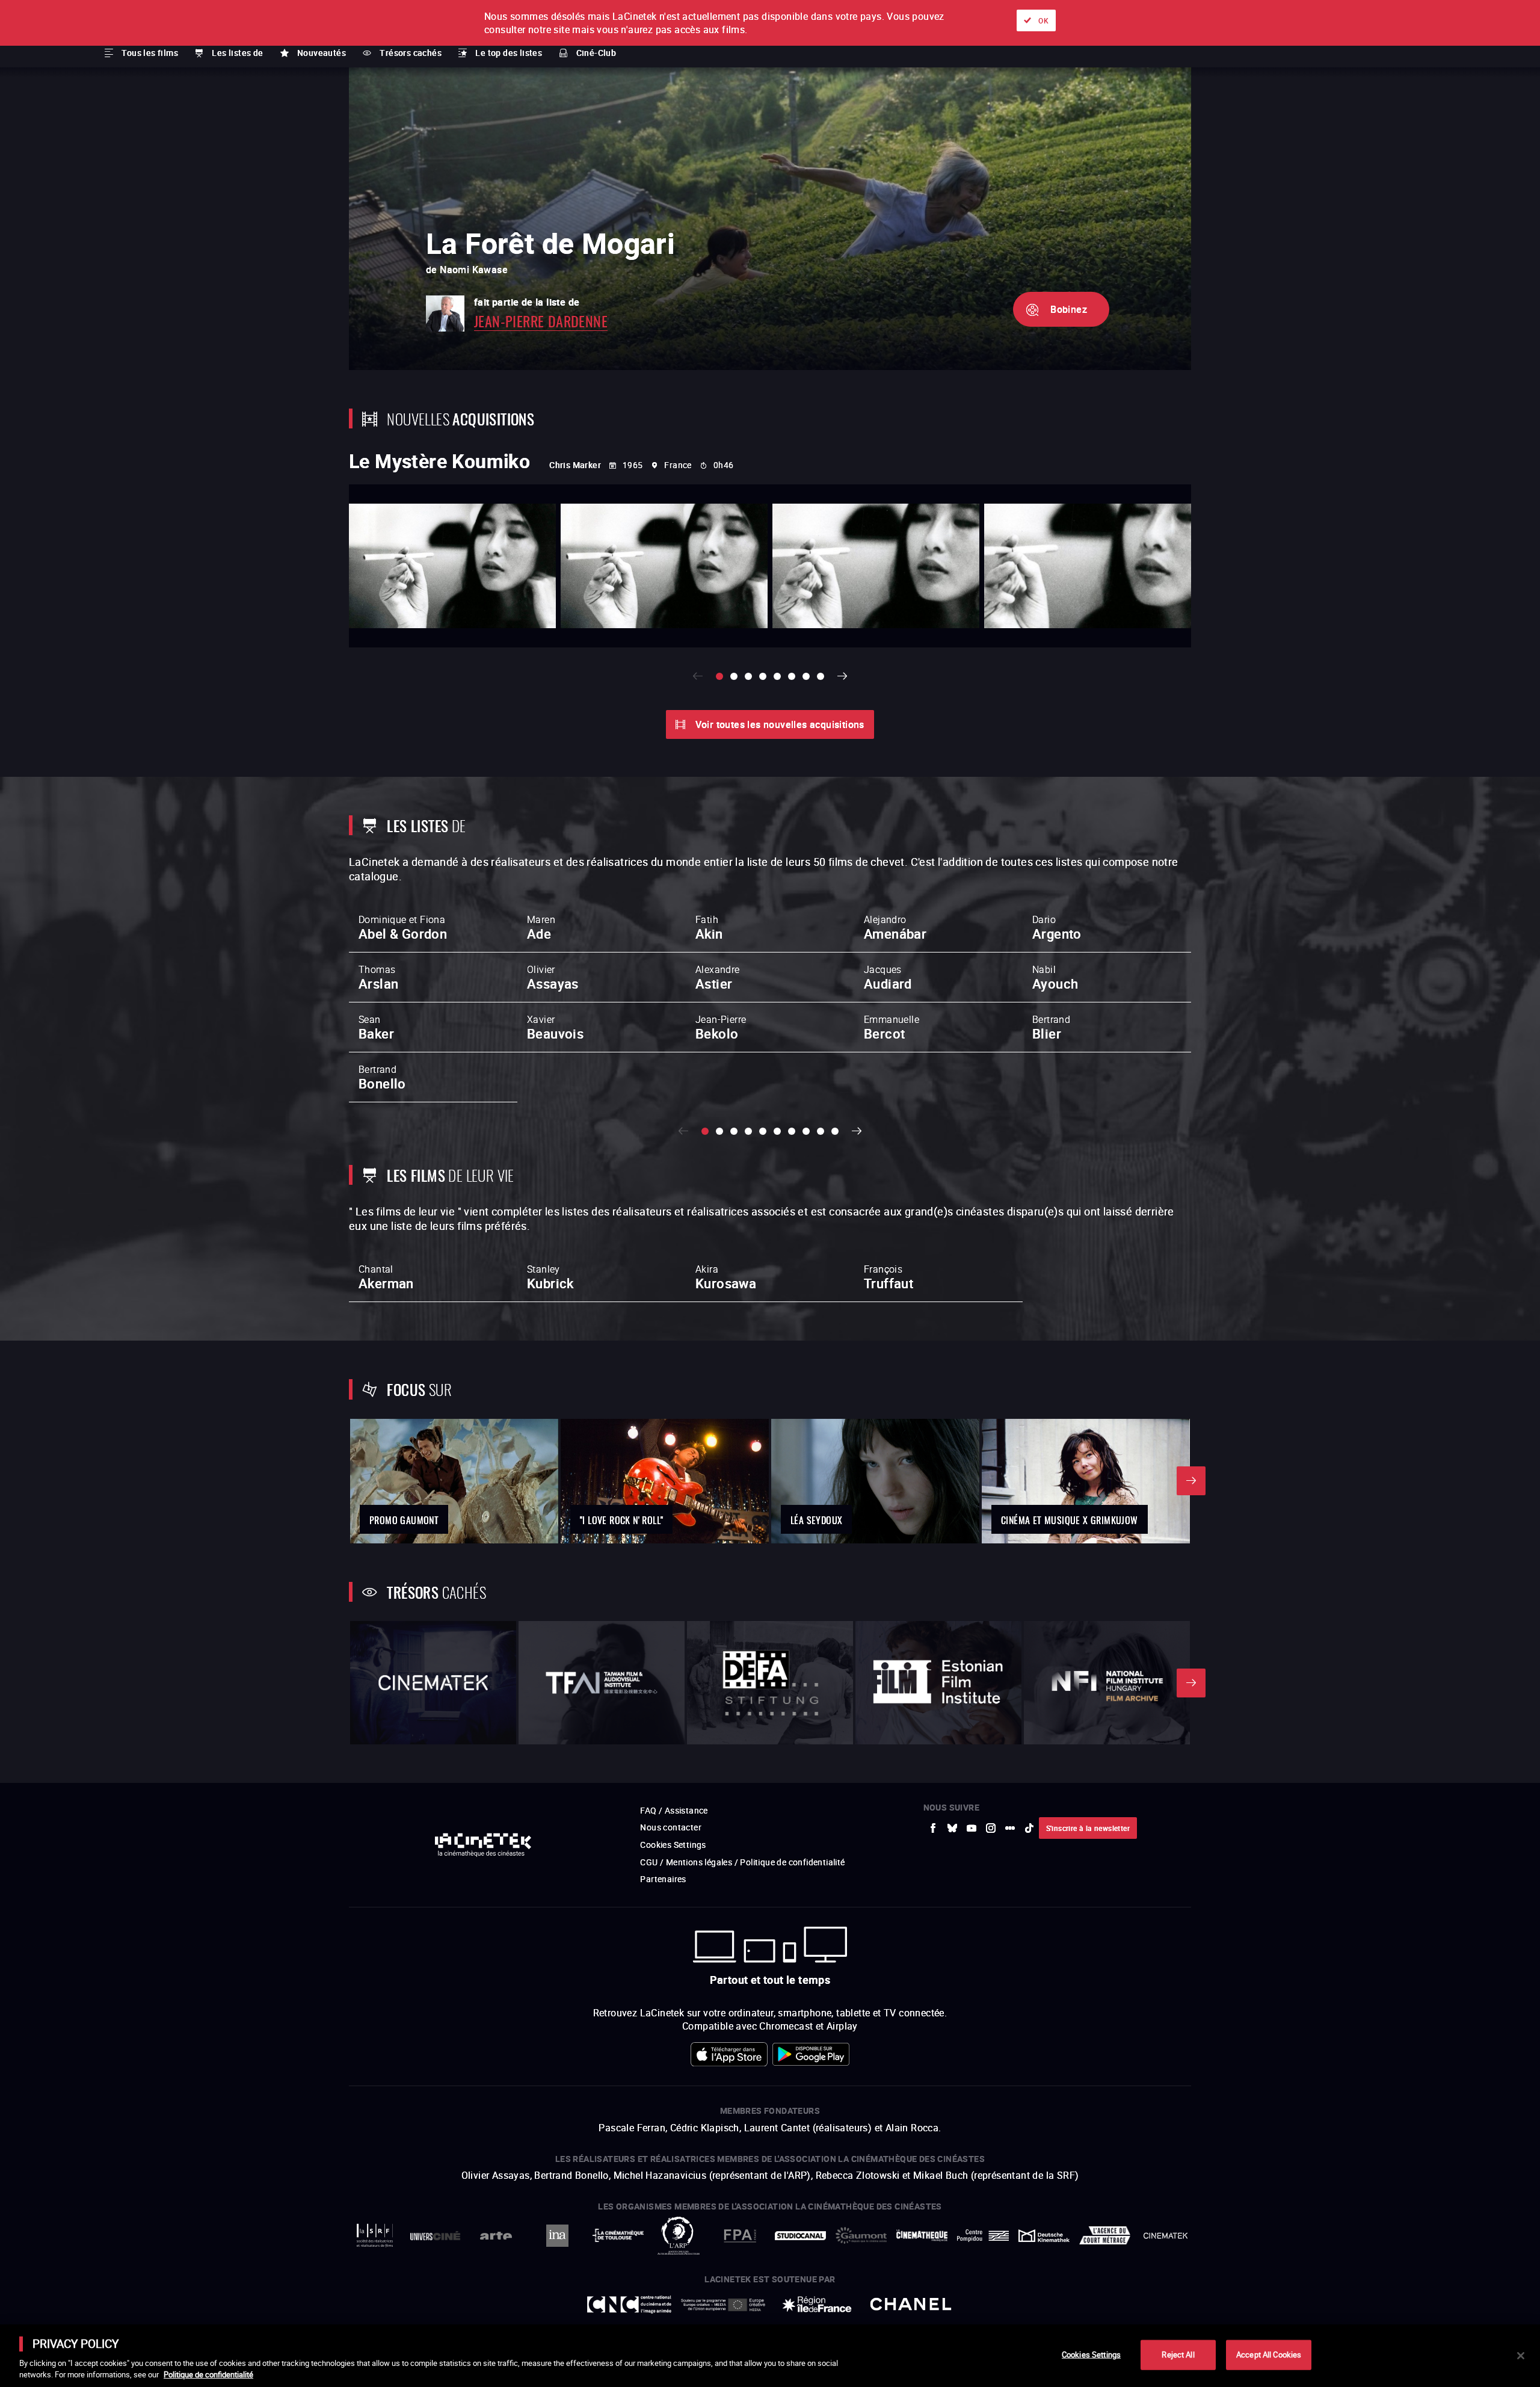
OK (1043, 20)
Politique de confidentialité (208, 2374)
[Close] (1521, 2356)
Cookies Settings (1091, 2355)
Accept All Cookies (1269, 2355)
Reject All (1178, 2355)
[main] (770, 2356)
